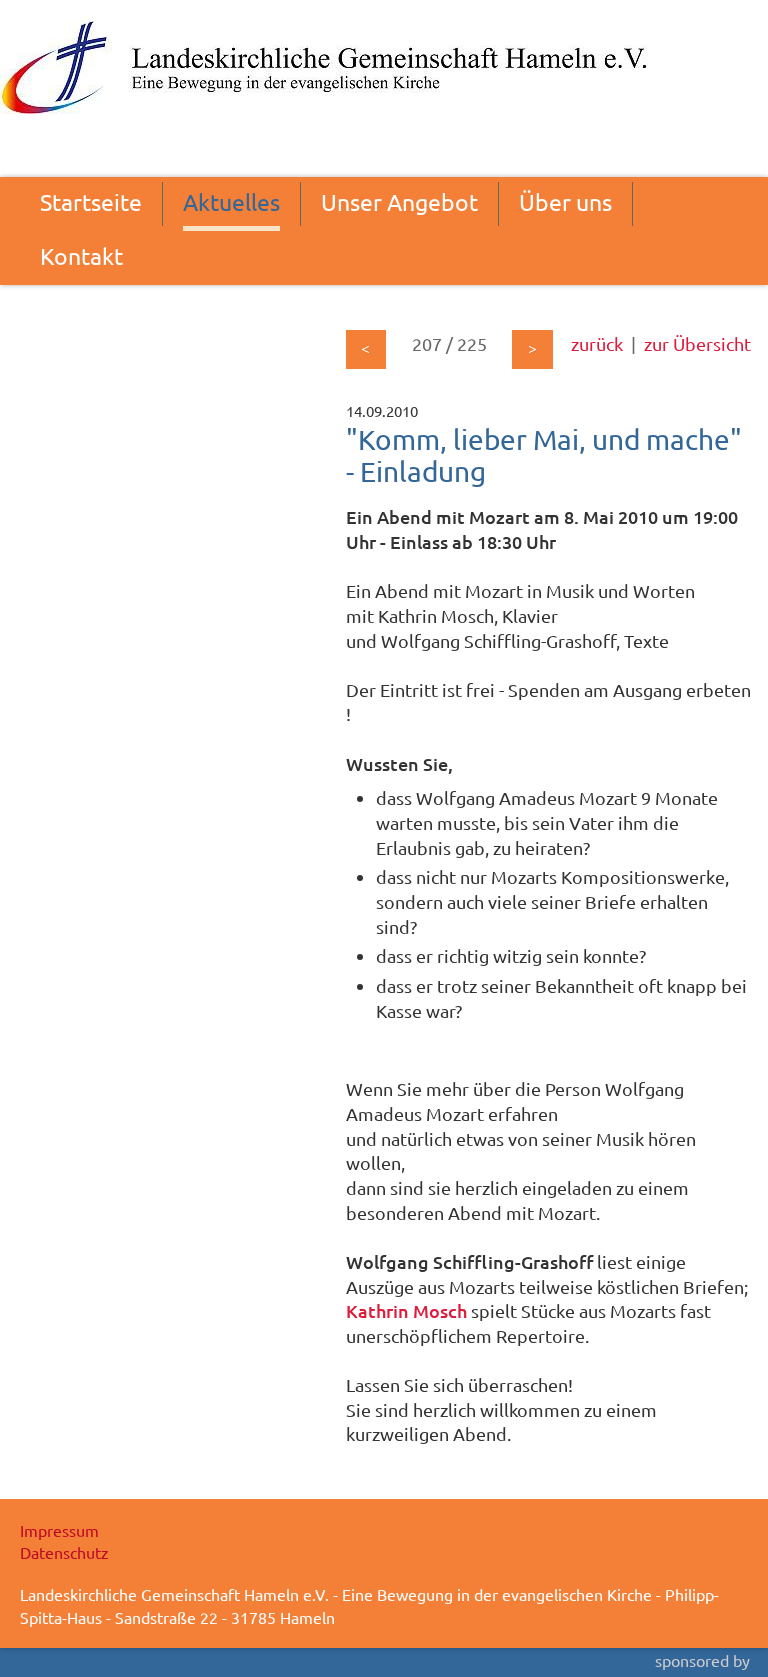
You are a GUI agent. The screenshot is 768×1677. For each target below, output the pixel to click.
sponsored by (702, 1660)
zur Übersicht (697, 343)
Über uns (565, 201)
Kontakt (81, 255)
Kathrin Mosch (406, 1310)
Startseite (91, 201)
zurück (597, 343)
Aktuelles (231, 201)
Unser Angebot (399, 201)
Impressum (59, 1530)
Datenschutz (64, 1552)
